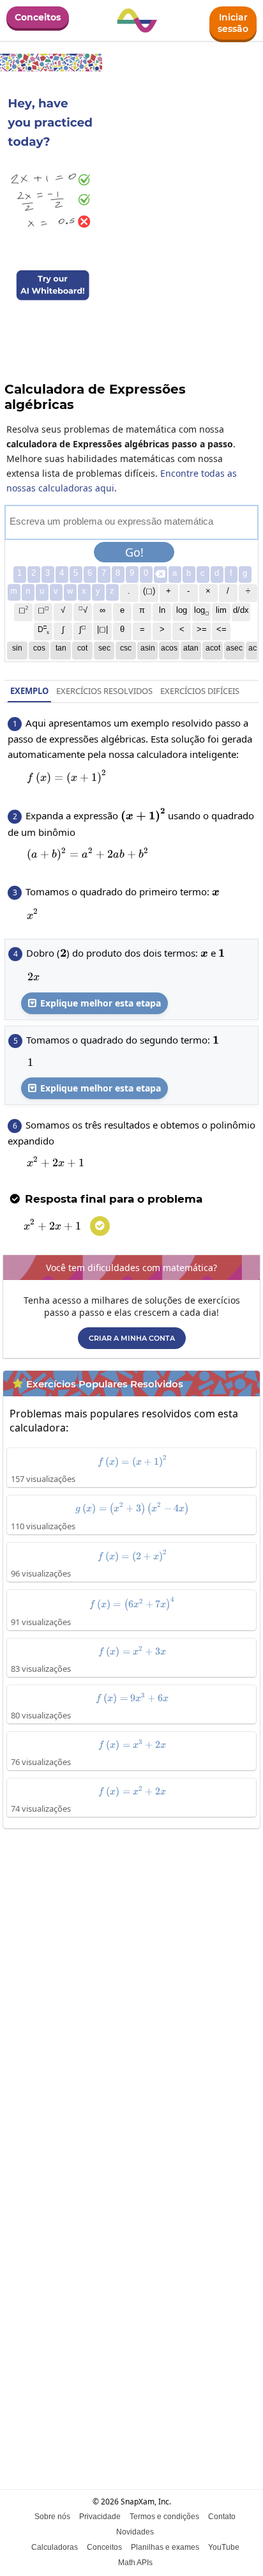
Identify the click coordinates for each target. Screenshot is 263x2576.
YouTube (224, 2547)
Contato (222, 2517)
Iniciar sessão (233, 23)
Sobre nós (52, 2517)
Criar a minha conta (132, 1338)
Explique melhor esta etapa (94, 1003)
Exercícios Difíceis (200, 691)
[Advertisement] (131, 1976)
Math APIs (135, 2563)
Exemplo (29, 691)
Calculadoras (55, 2547)
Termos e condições (164, 2517)
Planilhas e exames (165, 2547)
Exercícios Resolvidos (104, 691)
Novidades (135, 2532)
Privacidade (100, 2517)
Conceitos (38, 17)
